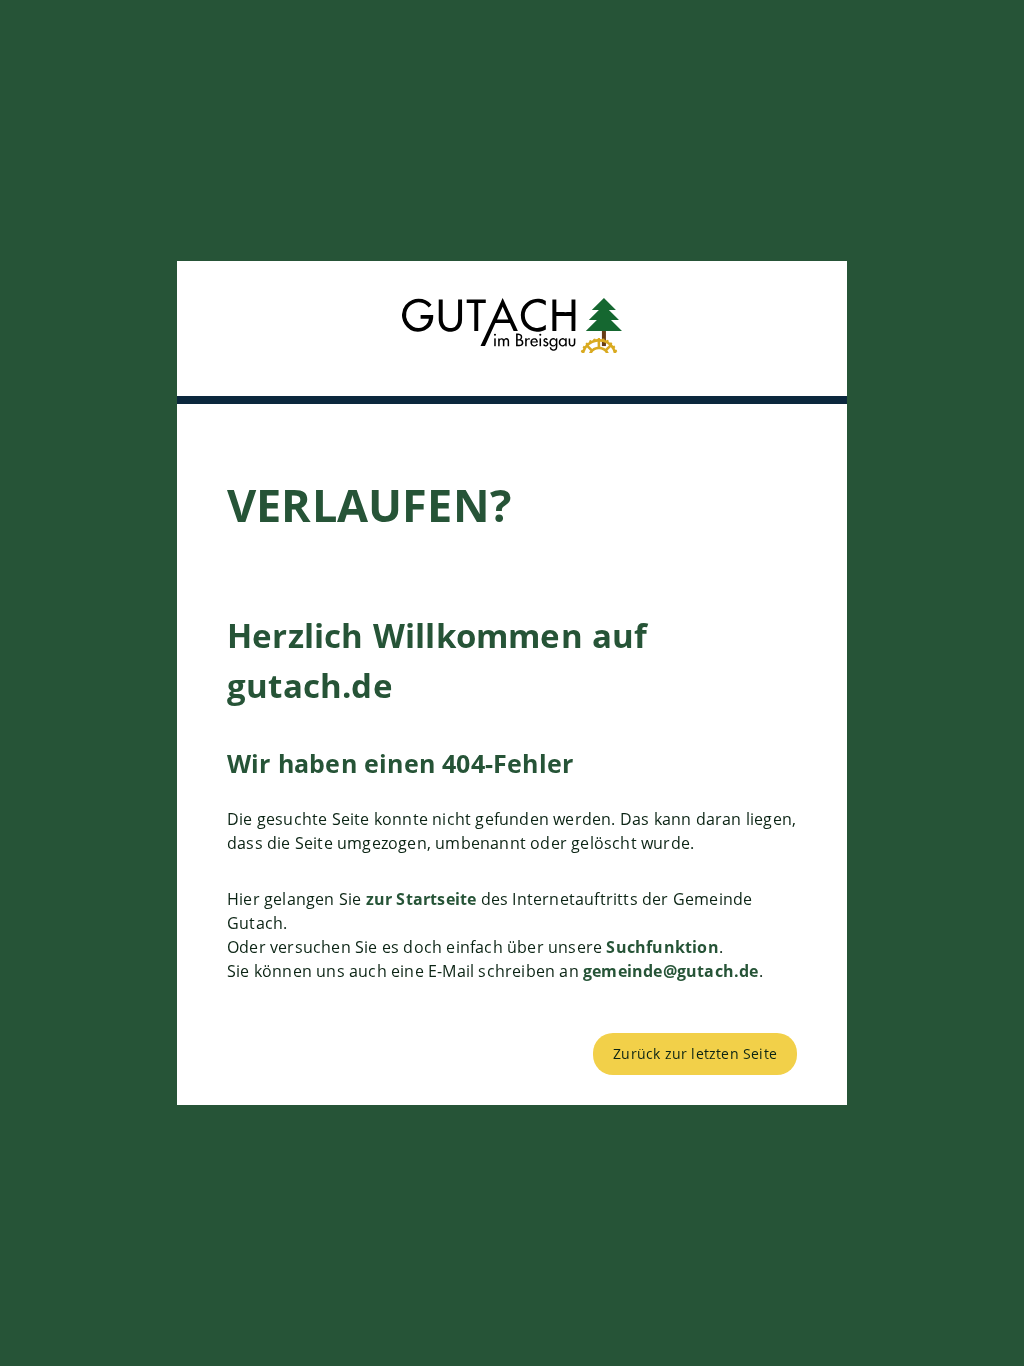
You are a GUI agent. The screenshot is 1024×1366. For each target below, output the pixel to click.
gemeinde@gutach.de (671, 971)
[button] (512, 328)
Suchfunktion (662, 947)
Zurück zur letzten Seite (695, 1053)
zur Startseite (421, 899)
